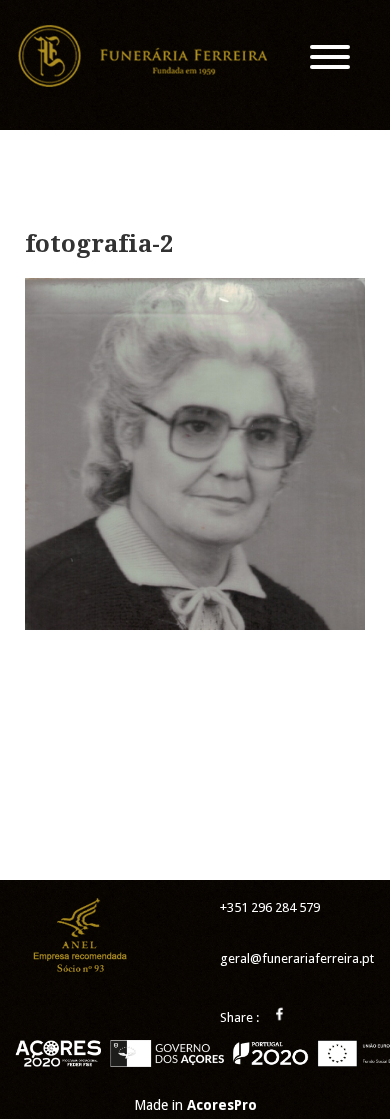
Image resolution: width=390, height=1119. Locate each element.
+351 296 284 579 (270, 907)
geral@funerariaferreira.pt (297, 958)
